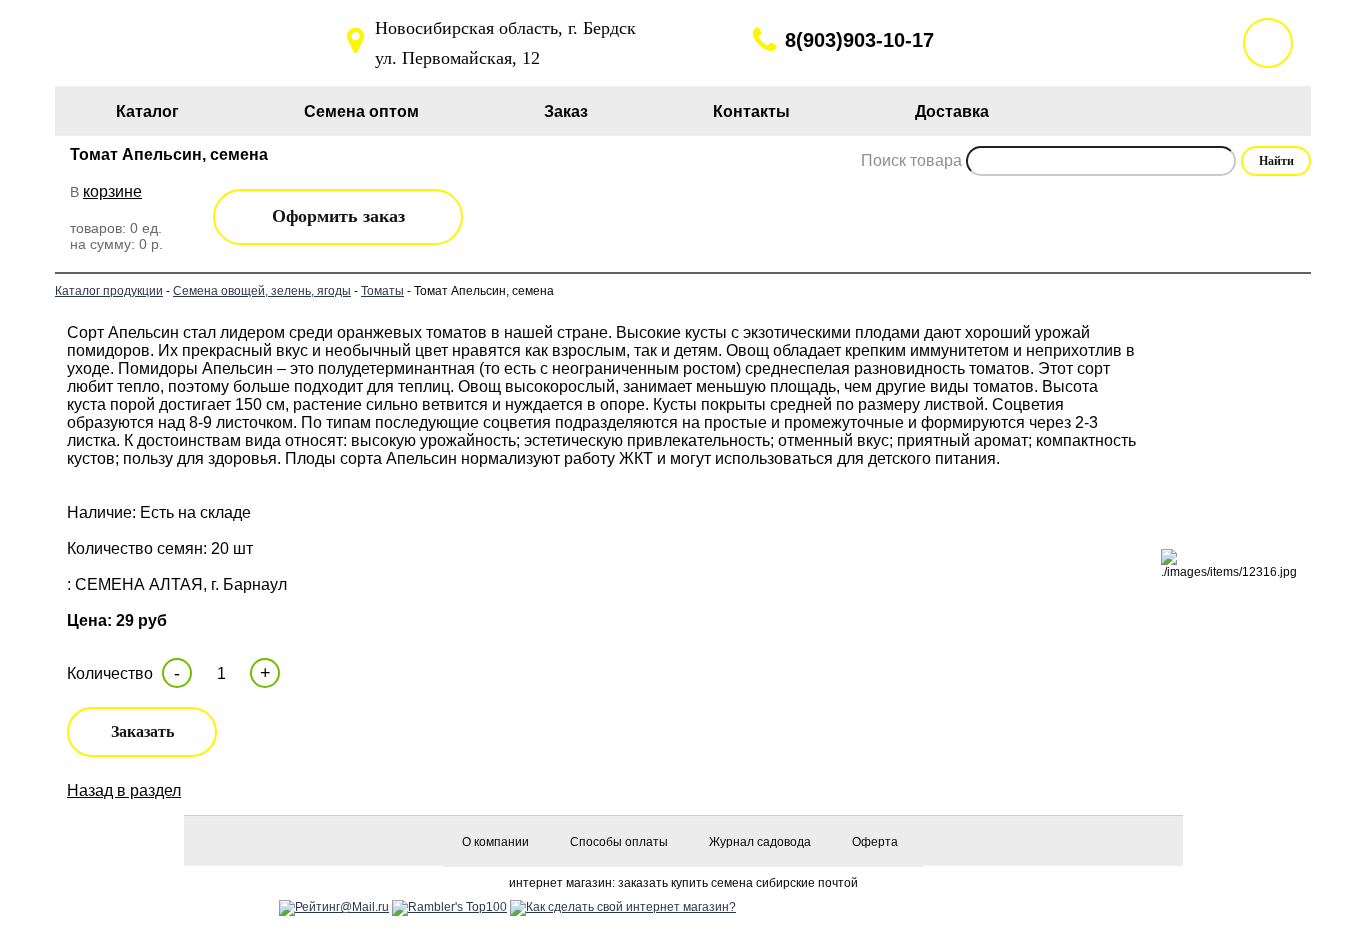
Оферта (875, 842)
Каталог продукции (109, 291)
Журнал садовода (760, 842)
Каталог (147, 111)
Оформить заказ (338, 216)
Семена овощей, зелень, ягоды (262, 291)
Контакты (751, 111)
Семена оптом (361, 111)
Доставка (952, 111)
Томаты (382, 291)
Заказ (566, 111)
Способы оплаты (619, 842)
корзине (112, 191)
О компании (495, 842)
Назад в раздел (124, 790)
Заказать (142, 731)
